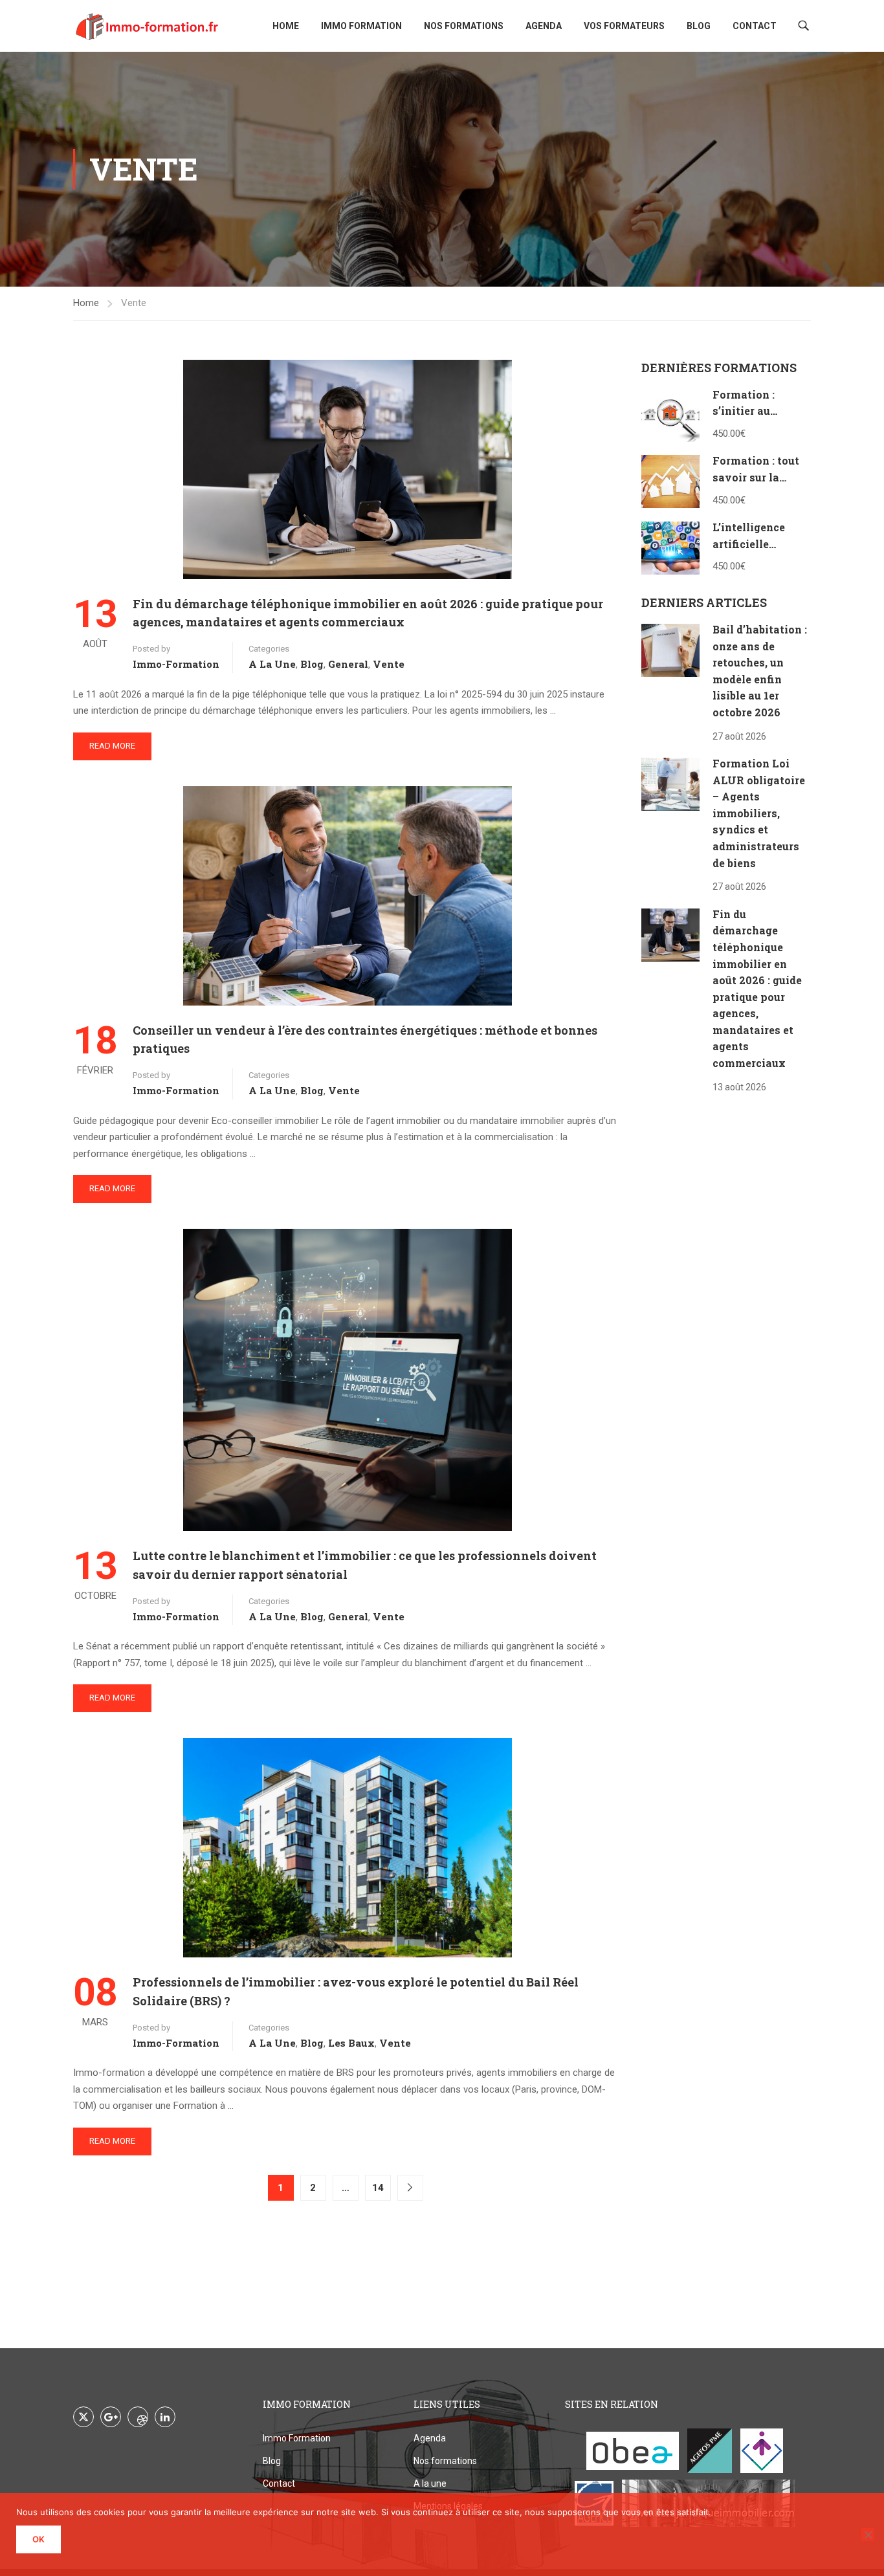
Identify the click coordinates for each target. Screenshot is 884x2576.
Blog (699, 26)
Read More (112, 746)
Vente (389, 664)
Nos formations (464, 26)
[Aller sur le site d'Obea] (633, 2451)
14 (378, 2188)
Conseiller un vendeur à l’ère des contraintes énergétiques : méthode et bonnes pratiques (365, 1040)
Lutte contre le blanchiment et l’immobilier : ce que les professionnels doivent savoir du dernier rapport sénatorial (365, 1565)
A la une (272, 664)
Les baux (351, 2043)
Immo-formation (176, 664)
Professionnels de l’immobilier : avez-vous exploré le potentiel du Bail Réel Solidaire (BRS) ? (356, 1991)
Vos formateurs (624, 26)
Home (286, 26)
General (348, 664)
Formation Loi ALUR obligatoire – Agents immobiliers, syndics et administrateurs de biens (759, 813)
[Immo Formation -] (148, 26)
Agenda (544, 26)
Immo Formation (361, 26)
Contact (755, 26)
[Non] (868, 2535)
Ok (39, 2539)
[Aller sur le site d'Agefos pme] (710, 2451)
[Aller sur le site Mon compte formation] (762, 2451)
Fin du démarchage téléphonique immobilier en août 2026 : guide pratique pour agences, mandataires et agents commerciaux (368, 613)
